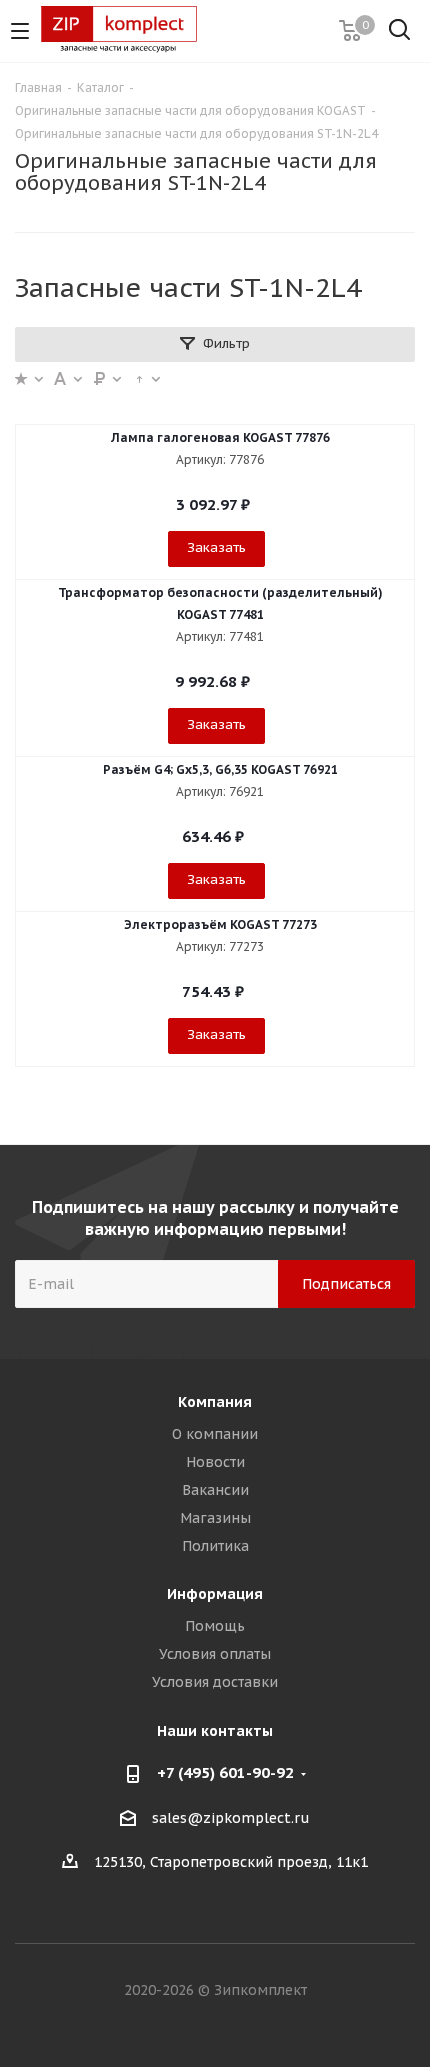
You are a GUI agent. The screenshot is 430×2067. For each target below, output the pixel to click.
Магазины (215, 1518)
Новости (215, 1462)
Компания (215, 1402)
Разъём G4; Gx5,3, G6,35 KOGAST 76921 (220, 769)
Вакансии (215, 1490)
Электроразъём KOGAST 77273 (220, 924)
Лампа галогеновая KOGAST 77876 (220, 437)
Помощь (215, 1626)
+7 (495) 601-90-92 (225, 1772)
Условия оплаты (215, 1654)
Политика (215, 1546)
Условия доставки (215, 1682)
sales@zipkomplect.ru (231, 1818)
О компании (215, 1434)
